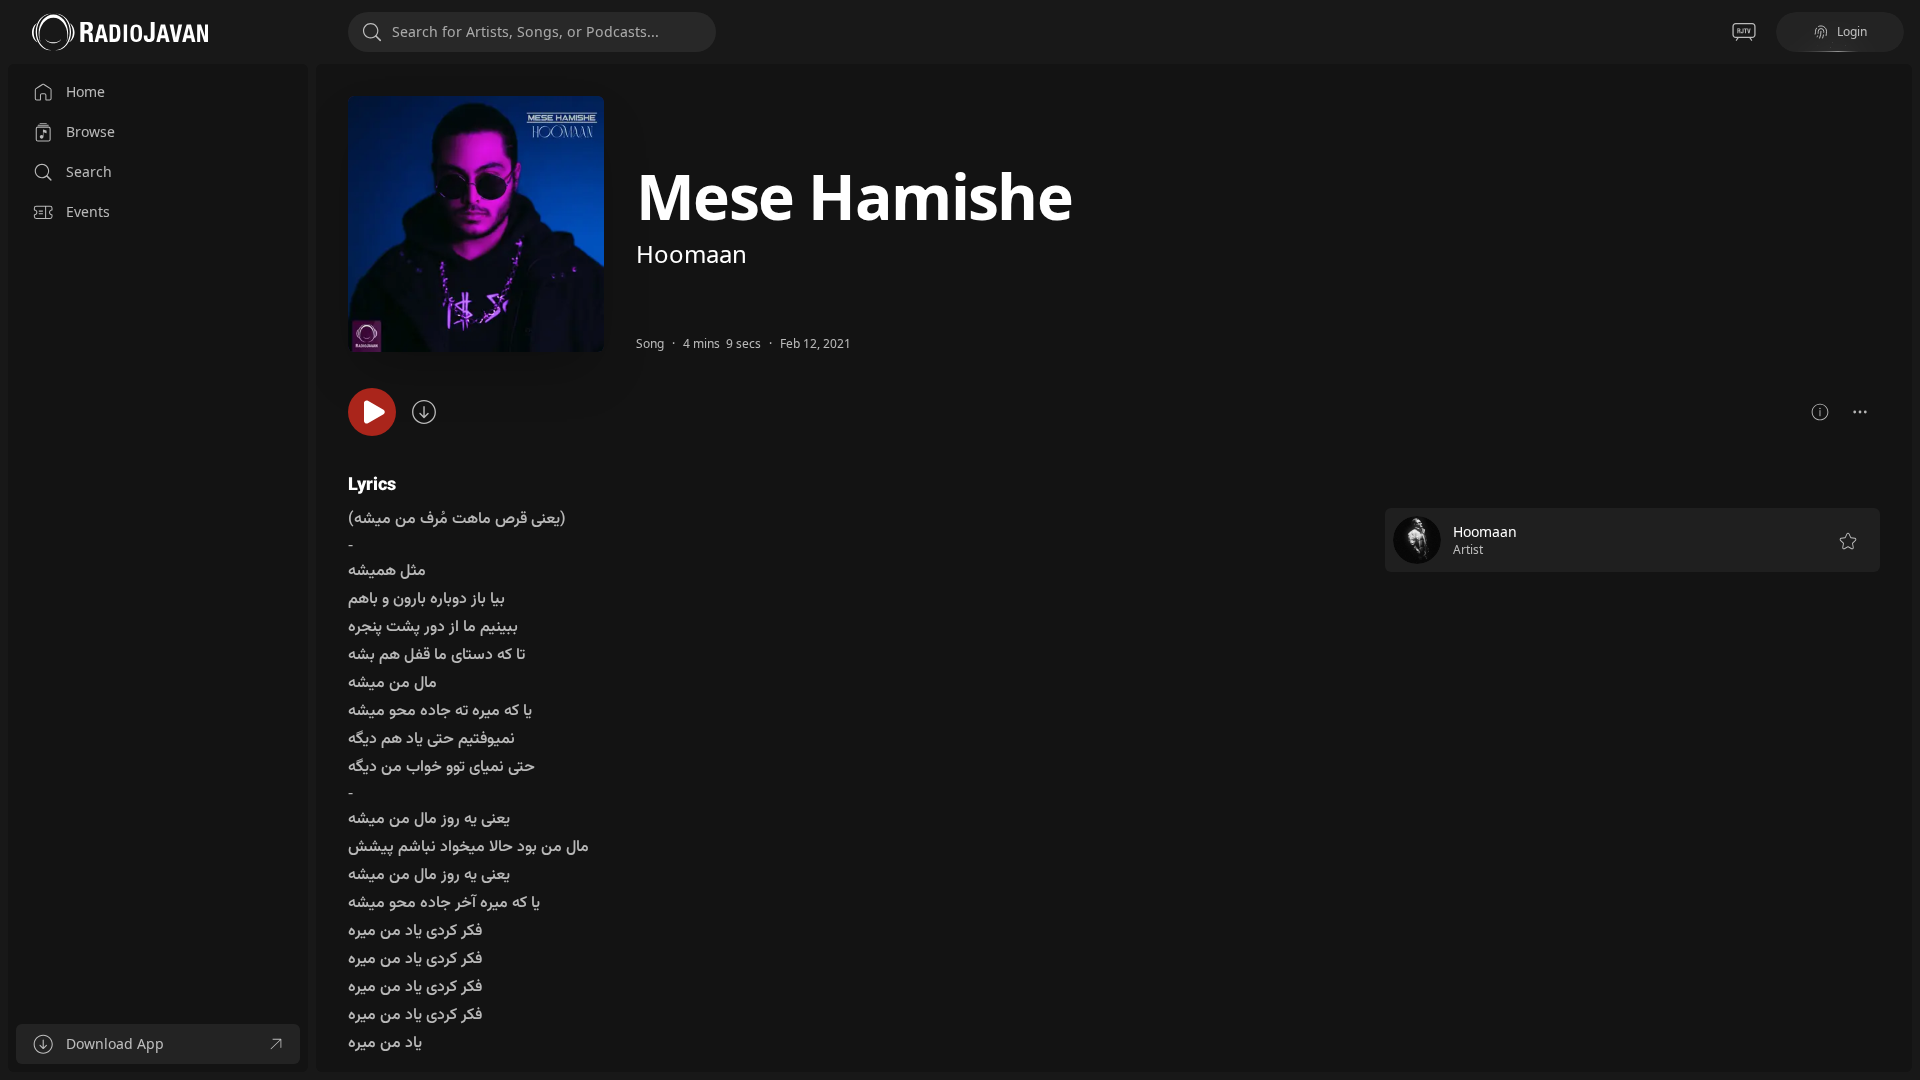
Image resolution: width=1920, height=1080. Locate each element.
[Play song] (372, 412)
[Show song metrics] (1820, 412)
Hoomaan (691, 253)
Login (1852, 31)
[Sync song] (424, 412)
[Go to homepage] (120, 32)
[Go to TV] (1744, 32)
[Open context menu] (1860, 412)
